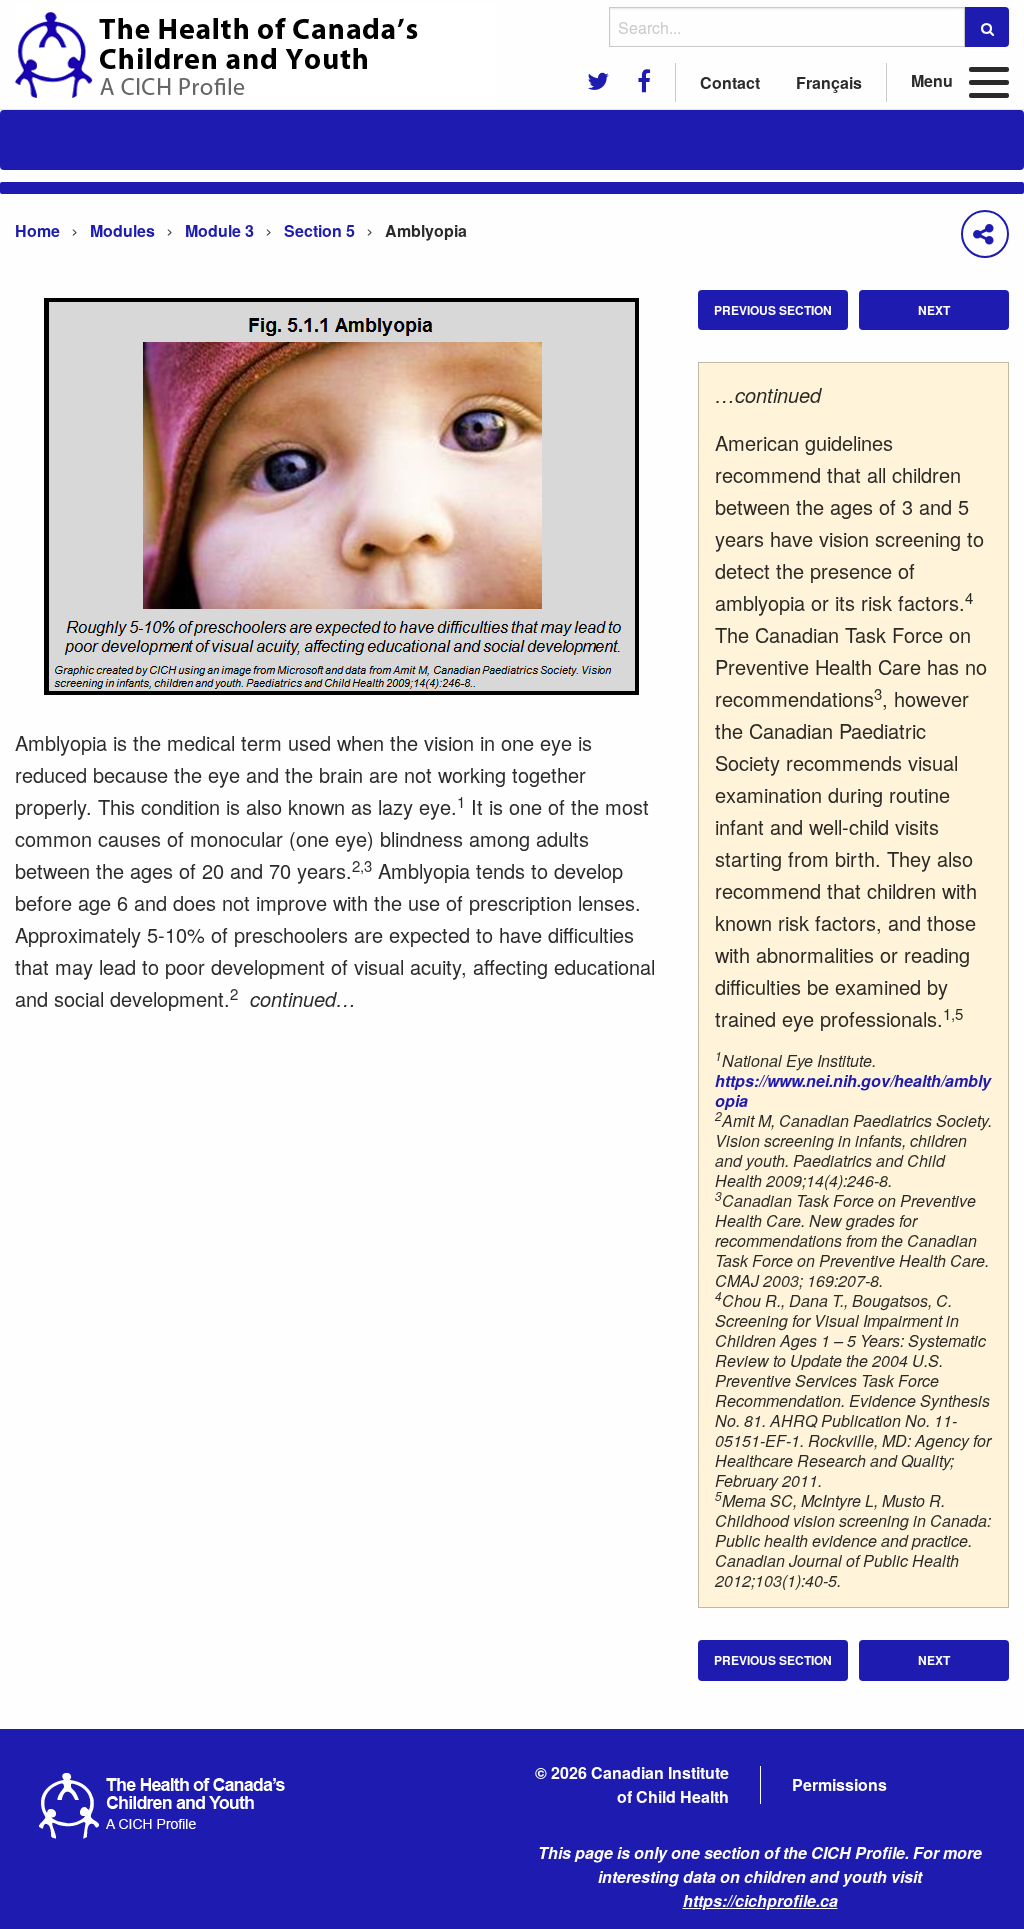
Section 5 (319, 230)
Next (934, 310)
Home (37, 230)
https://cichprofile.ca (760, 1900)
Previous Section (773, 310)
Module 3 (219, 230)
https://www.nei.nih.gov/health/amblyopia (853, 1090)
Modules (122, 230)
